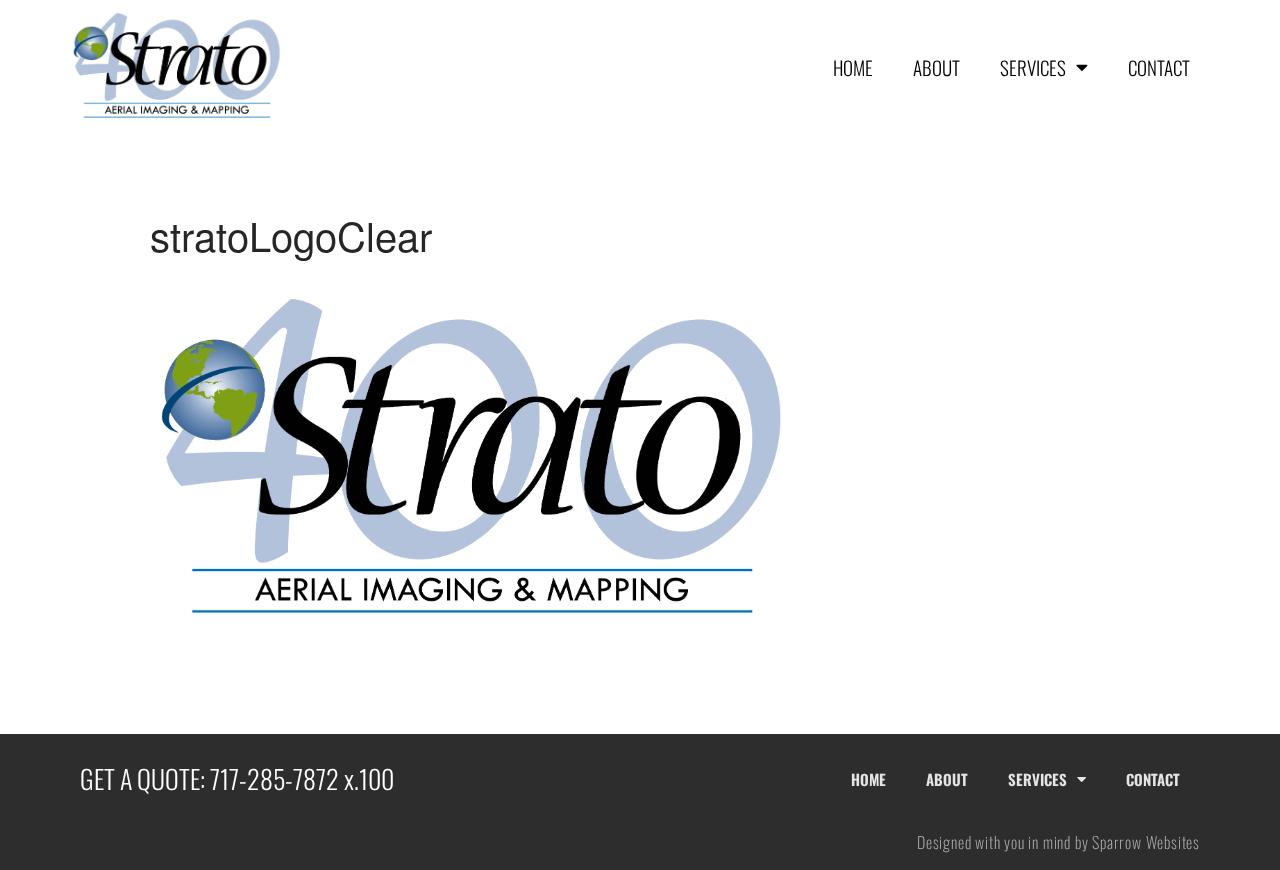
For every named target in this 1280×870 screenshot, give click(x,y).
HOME (853, 67)
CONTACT (1159, 67)
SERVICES (1033, 67)
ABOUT (936, 67)
